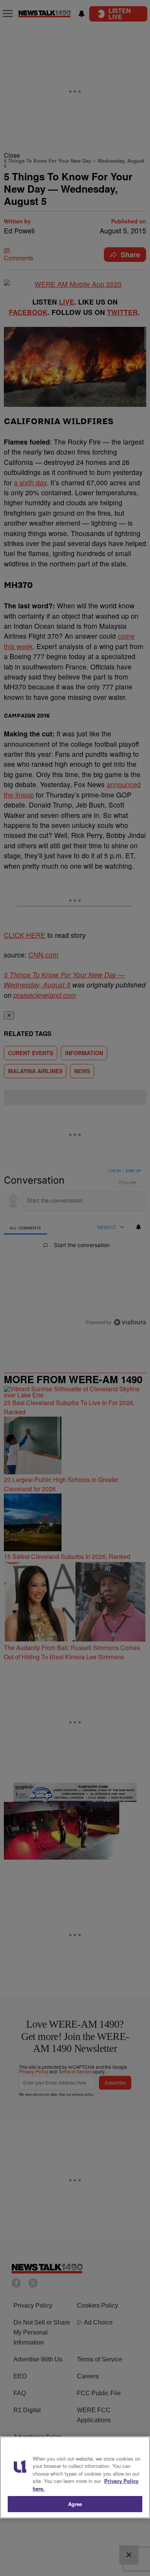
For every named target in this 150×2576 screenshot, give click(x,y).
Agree (75, 2504)
